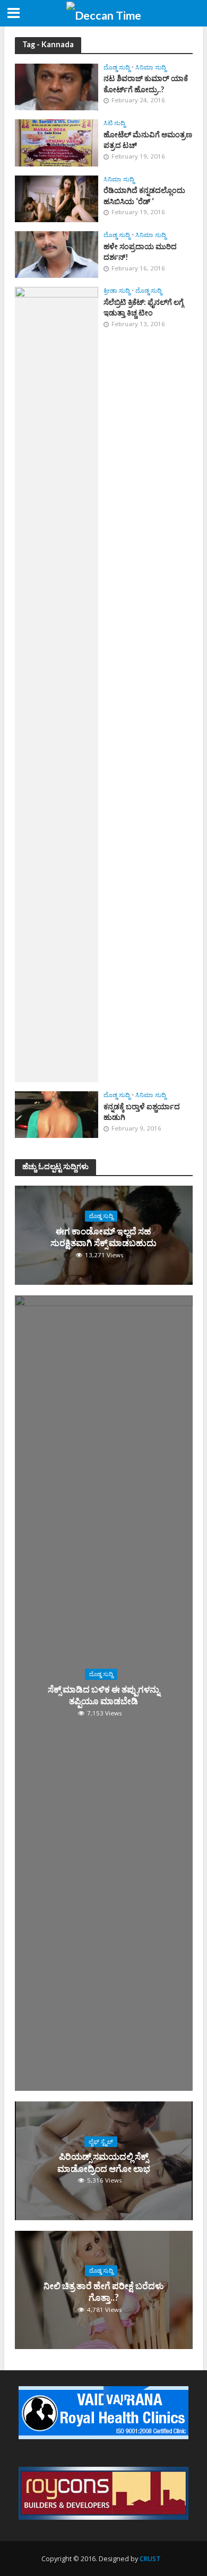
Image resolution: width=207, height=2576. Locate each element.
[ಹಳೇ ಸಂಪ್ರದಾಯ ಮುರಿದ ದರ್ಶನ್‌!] (57, 253)
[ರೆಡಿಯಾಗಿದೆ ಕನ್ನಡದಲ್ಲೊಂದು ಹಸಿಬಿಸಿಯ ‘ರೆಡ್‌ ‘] (57, 198)
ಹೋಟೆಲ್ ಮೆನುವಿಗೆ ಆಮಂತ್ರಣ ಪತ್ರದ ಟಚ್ (148, 140)
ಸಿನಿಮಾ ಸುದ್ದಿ (151, 67)
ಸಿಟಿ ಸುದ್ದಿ (114, 123)
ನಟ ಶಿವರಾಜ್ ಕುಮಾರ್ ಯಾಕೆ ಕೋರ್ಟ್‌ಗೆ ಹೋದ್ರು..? (146, 84)
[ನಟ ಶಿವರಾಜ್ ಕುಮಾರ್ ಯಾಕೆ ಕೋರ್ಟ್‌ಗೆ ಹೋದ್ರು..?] (57, 86)
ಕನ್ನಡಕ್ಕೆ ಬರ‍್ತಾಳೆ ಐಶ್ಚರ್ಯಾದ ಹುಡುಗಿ (142, 1112)
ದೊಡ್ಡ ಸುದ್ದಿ (117, 67)
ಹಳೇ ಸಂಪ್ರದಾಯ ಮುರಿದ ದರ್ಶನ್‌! (140, 252)
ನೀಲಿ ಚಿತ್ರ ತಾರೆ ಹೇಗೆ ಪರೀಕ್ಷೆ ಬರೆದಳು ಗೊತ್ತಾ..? (104, 2292)
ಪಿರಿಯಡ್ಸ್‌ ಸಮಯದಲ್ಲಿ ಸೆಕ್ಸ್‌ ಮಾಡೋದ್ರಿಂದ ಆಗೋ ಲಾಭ (104, 2162)
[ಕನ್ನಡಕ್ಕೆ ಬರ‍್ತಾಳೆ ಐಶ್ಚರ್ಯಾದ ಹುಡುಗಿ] (57, 1114)
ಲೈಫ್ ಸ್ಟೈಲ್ (101, 2142)
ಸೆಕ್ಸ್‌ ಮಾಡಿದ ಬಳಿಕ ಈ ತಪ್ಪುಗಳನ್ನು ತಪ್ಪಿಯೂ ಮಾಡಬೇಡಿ (104, 1695)
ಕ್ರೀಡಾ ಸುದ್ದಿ (117, 291)
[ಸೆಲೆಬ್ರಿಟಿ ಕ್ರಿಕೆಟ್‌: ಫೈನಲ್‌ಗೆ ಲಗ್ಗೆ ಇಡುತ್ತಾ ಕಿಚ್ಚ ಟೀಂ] (57, 684)
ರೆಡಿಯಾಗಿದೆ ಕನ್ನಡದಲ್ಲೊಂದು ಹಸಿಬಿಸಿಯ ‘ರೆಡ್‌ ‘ (144, 196)
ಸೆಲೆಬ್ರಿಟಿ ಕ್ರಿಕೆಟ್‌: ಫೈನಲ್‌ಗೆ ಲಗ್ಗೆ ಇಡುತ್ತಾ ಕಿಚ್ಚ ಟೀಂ (144, 308)
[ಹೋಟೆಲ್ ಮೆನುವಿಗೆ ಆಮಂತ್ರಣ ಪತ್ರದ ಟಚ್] (57, 142)
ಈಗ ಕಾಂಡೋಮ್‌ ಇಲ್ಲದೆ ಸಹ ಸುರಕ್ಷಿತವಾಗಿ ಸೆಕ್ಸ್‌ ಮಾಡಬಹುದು (103, 1237)
